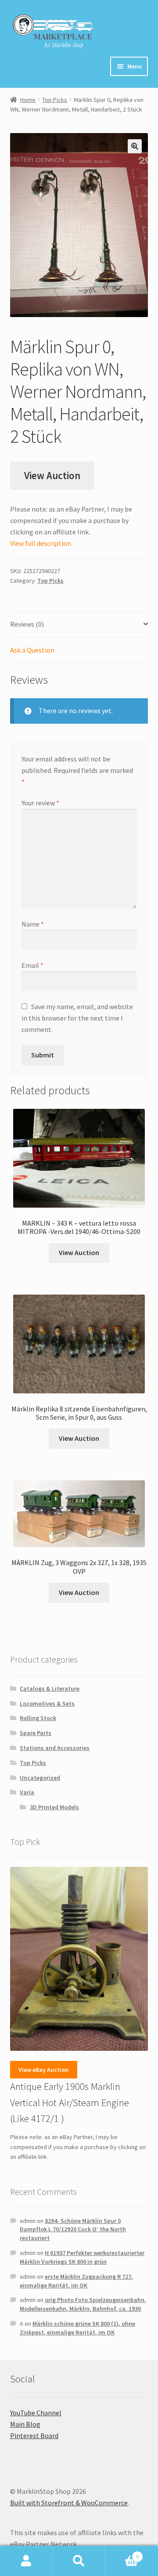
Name (33, 924)
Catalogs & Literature (50, 1688)
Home (28, 100)
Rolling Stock (38, 1718)
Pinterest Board (34, 2435)
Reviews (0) (27, 624)
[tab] (79, 625)
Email (32, 965)
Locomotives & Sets (47, 1703)
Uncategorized (40, 1778)
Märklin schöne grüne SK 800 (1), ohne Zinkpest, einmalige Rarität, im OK (77, 2328)
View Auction (52, 476)
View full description (41, 543)
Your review (40, 803)
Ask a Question (32, 650)
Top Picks (55, 100)
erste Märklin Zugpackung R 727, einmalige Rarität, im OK (76, 2281)
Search (79, 2561)
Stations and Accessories (55, 1748)
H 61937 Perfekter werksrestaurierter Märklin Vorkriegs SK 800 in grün (82, 2257)
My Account (26, 2561)
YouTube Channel (36, 2413)
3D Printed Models (54, 1807)
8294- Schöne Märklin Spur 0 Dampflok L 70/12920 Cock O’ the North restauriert (73, 2230)
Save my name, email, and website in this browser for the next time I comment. (77, 1018)
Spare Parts (36, 1733)
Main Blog (25, 2424)
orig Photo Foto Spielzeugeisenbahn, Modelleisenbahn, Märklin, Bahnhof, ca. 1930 (83, 2304)
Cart (122, 2553)
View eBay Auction (43, 2070)
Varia (27, 1792)
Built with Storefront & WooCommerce (69, 2503)
